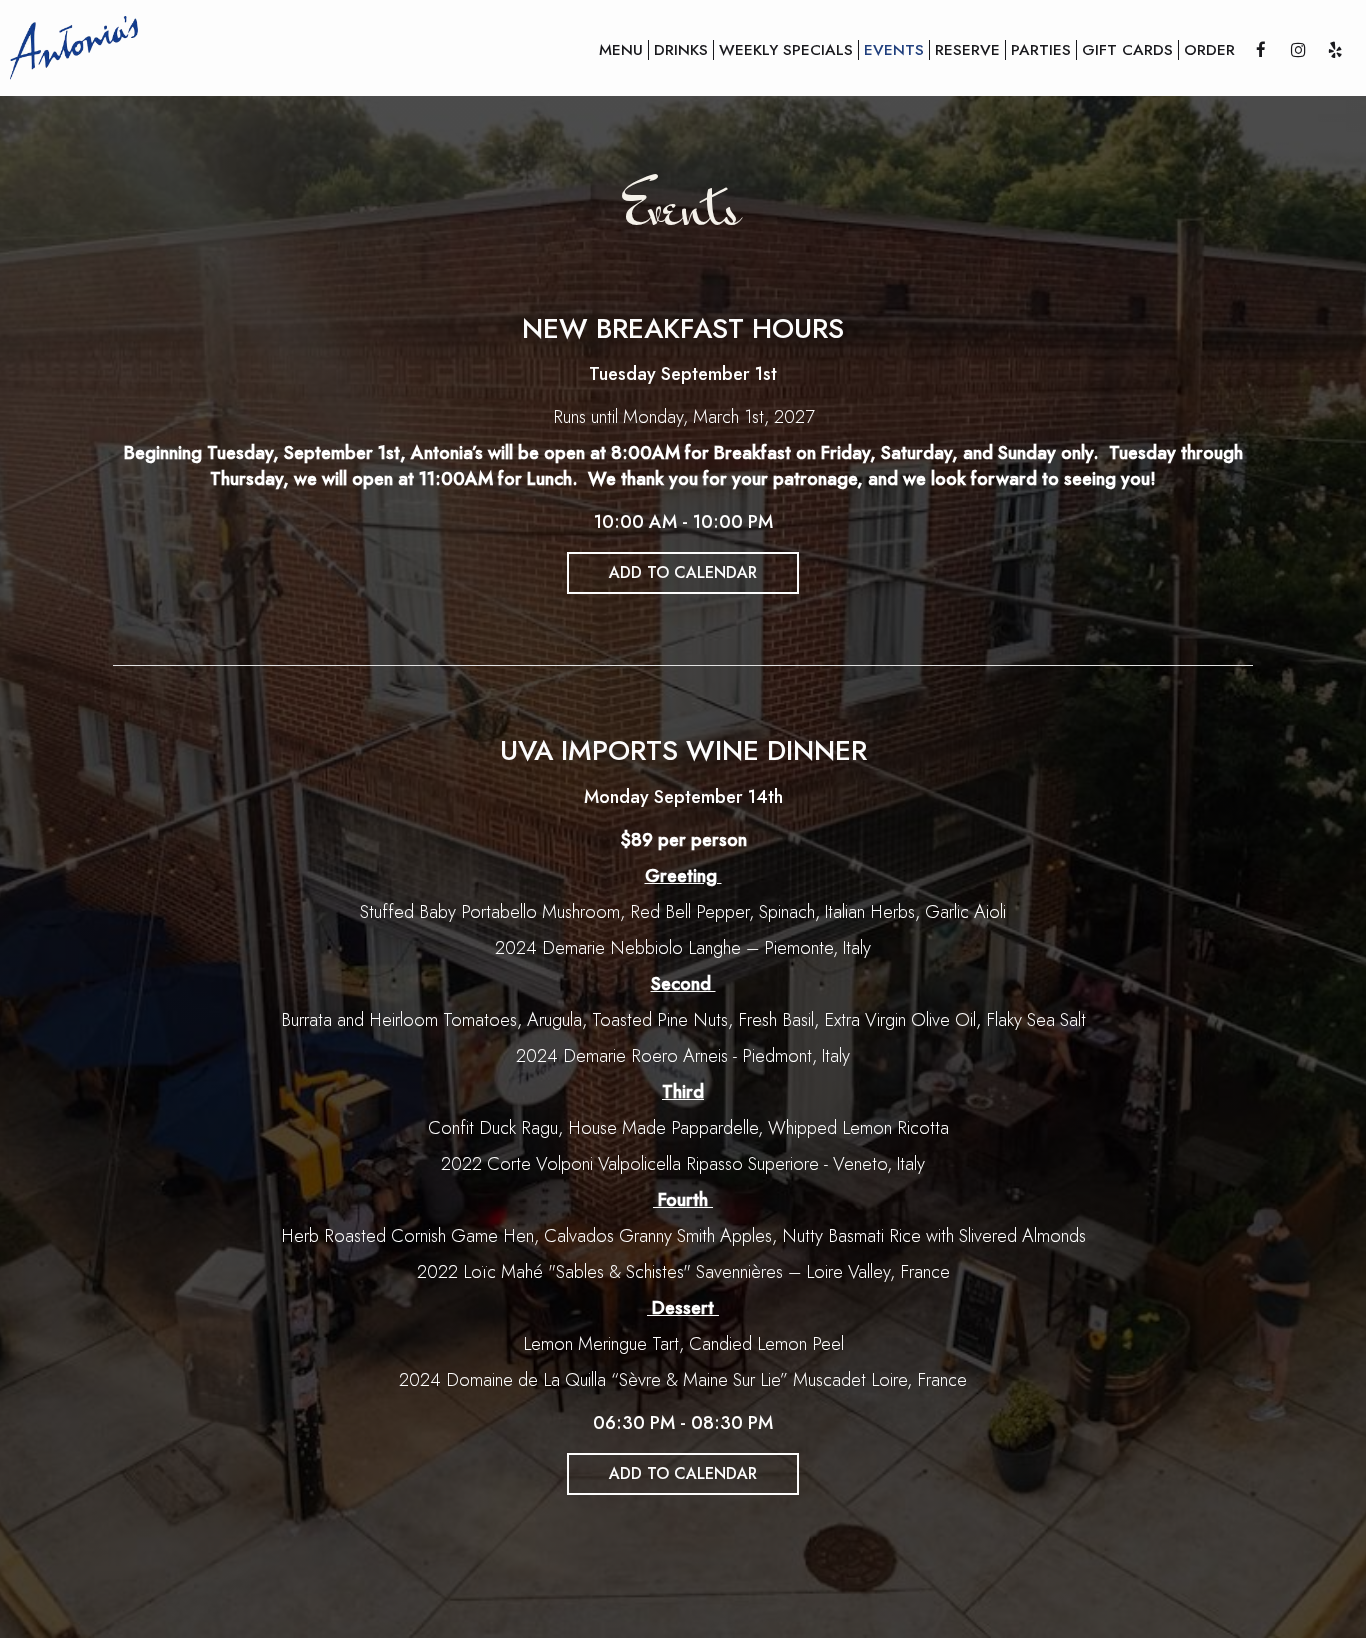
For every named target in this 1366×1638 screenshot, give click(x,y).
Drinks (681, 50)
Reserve (967, 50)
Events (894, 50)
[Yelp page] (1335, 50)
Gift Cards (1127, 50)
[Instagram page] (1298, 50)
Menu (621, 50)
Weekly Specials (786, 50)
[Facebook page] (1261, 50)
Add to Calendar (683, 572)
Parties (1041, 50)
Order (1209, 50)
